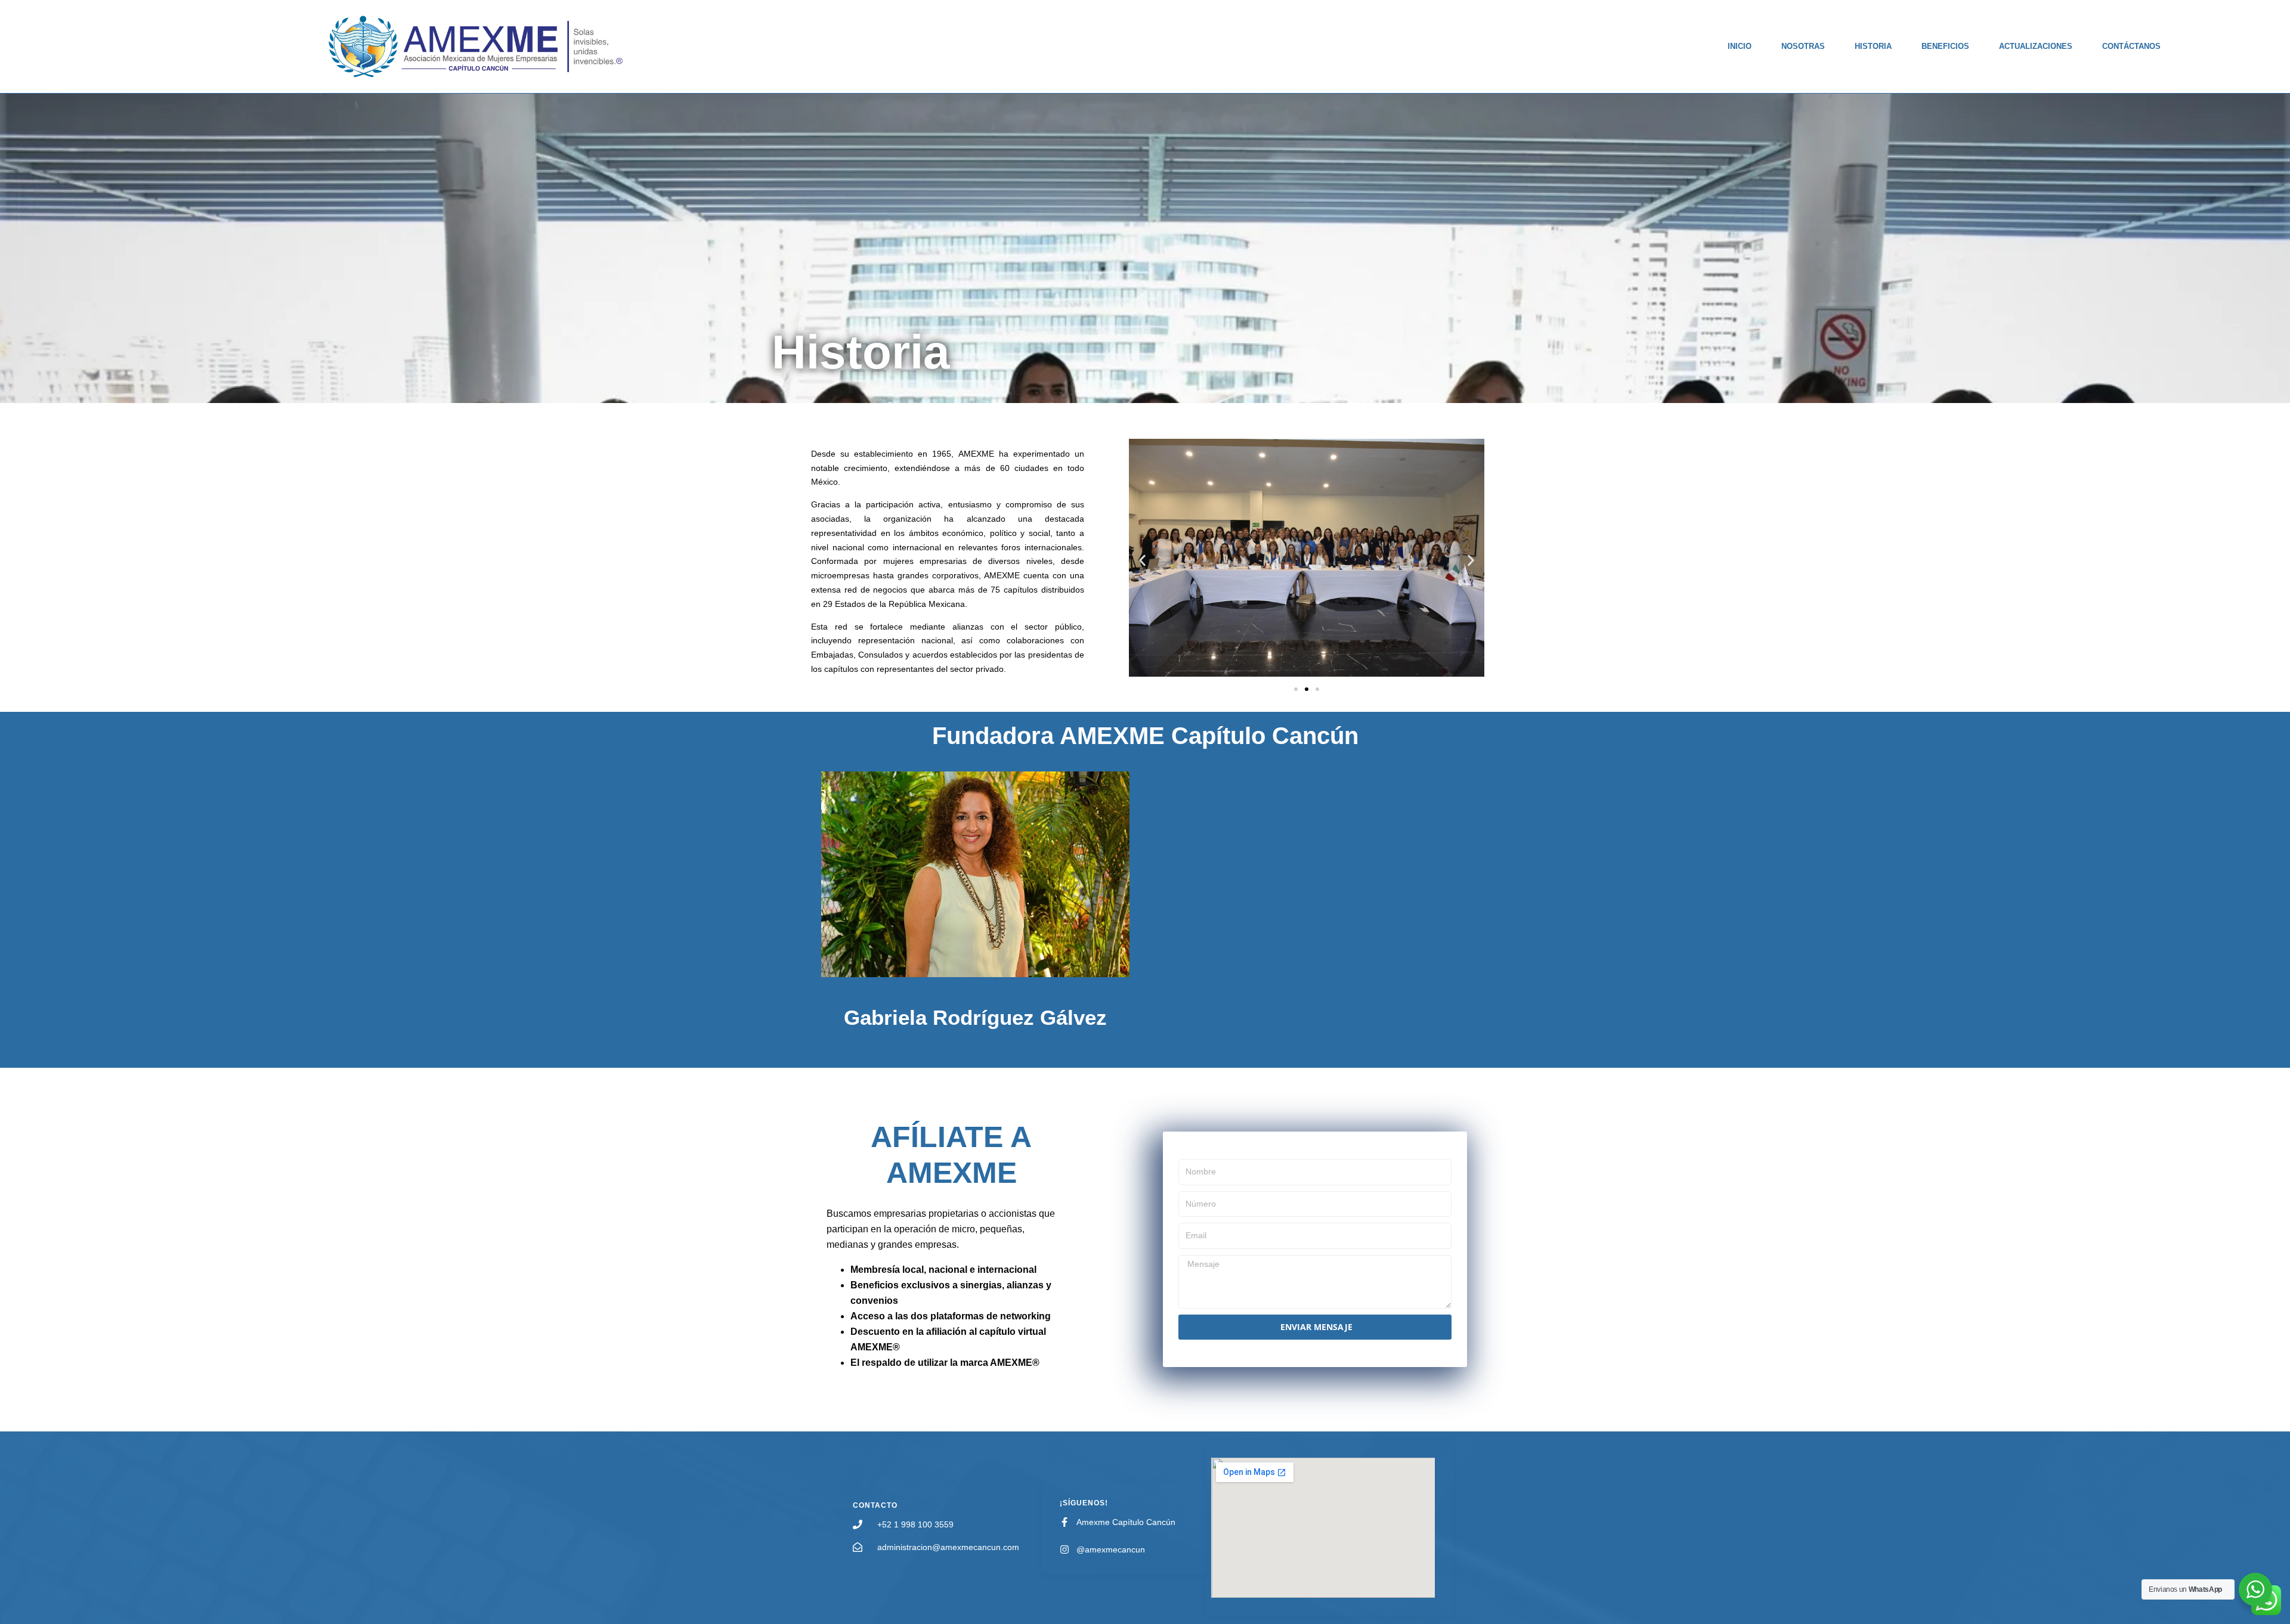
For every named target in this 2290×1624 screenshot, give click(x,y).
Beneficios (1945, 46)
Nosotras (1803, 46)
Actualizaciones (2036, 46)
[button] (1142, 560)
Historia (1873, 46)
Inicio (1740, 46)
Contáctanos (2131, 46)
